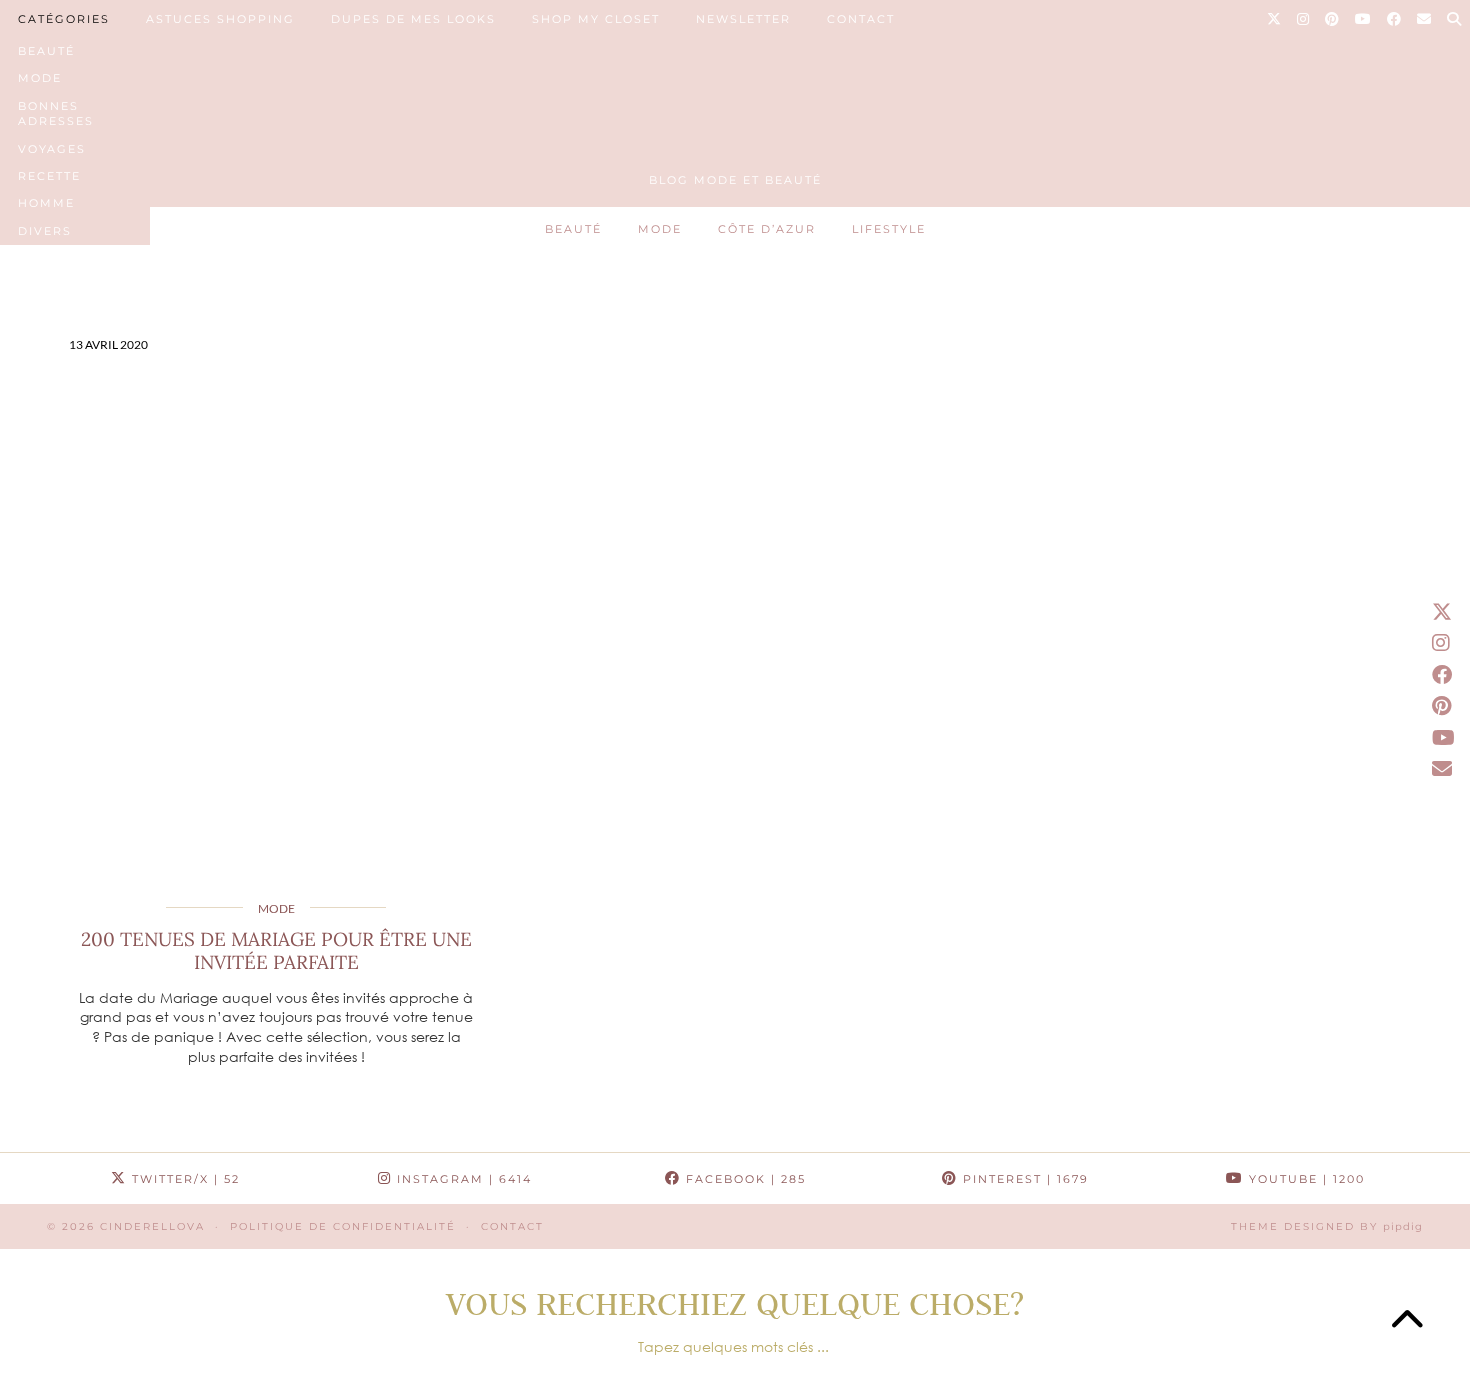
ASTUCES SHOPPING (220, 19)
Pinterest (1023, 1179)
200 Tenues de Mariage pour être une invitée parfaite (276, 950)
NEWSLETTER (743, 19)
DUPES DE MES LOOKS (413, 19)
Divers (45, 231)
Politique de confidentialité (343, 1226)
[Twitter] (1275, 19)
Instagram (462, 1179)
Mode (40, 78)
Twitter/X (183, 1179)
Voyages (52, 149)
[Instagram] (1304, 19)
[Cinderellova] (735, 93)
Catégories (64, 19)
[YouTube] (1364, 19)
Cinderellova (152, 1226)
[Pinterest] (1333, 19)
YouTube (1304, 1179)
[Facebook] (1395, 19)
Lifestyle (889, 229)
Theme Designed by (1327, 1226)
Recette (49, 176)
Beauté (46, 51)
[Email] (1425, 19)
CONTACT (861, 19)
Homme (46, 203)
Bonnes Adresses (56, 113)
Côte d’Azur (767, 229)
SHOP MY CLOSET (596, 19)
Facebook (743, 1179)
